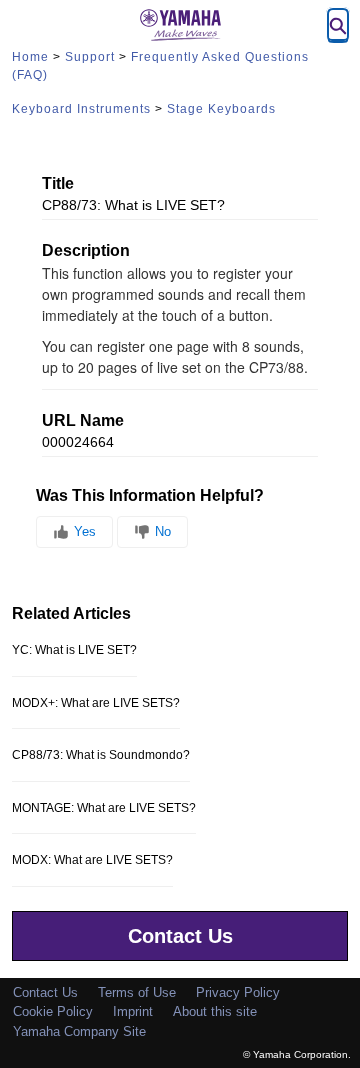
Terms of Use (137, 992)
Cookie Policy (53, 1011)
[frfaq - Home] (180, 25)
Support (90, 57)
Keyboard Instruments (81, 109)
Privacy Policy (238, 992)
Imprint (133, 1011)
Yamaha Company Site (79, 1031)
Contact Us (180, 936)
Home (30, 57)
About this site (215, 1011)
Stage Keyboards (221, 109)
